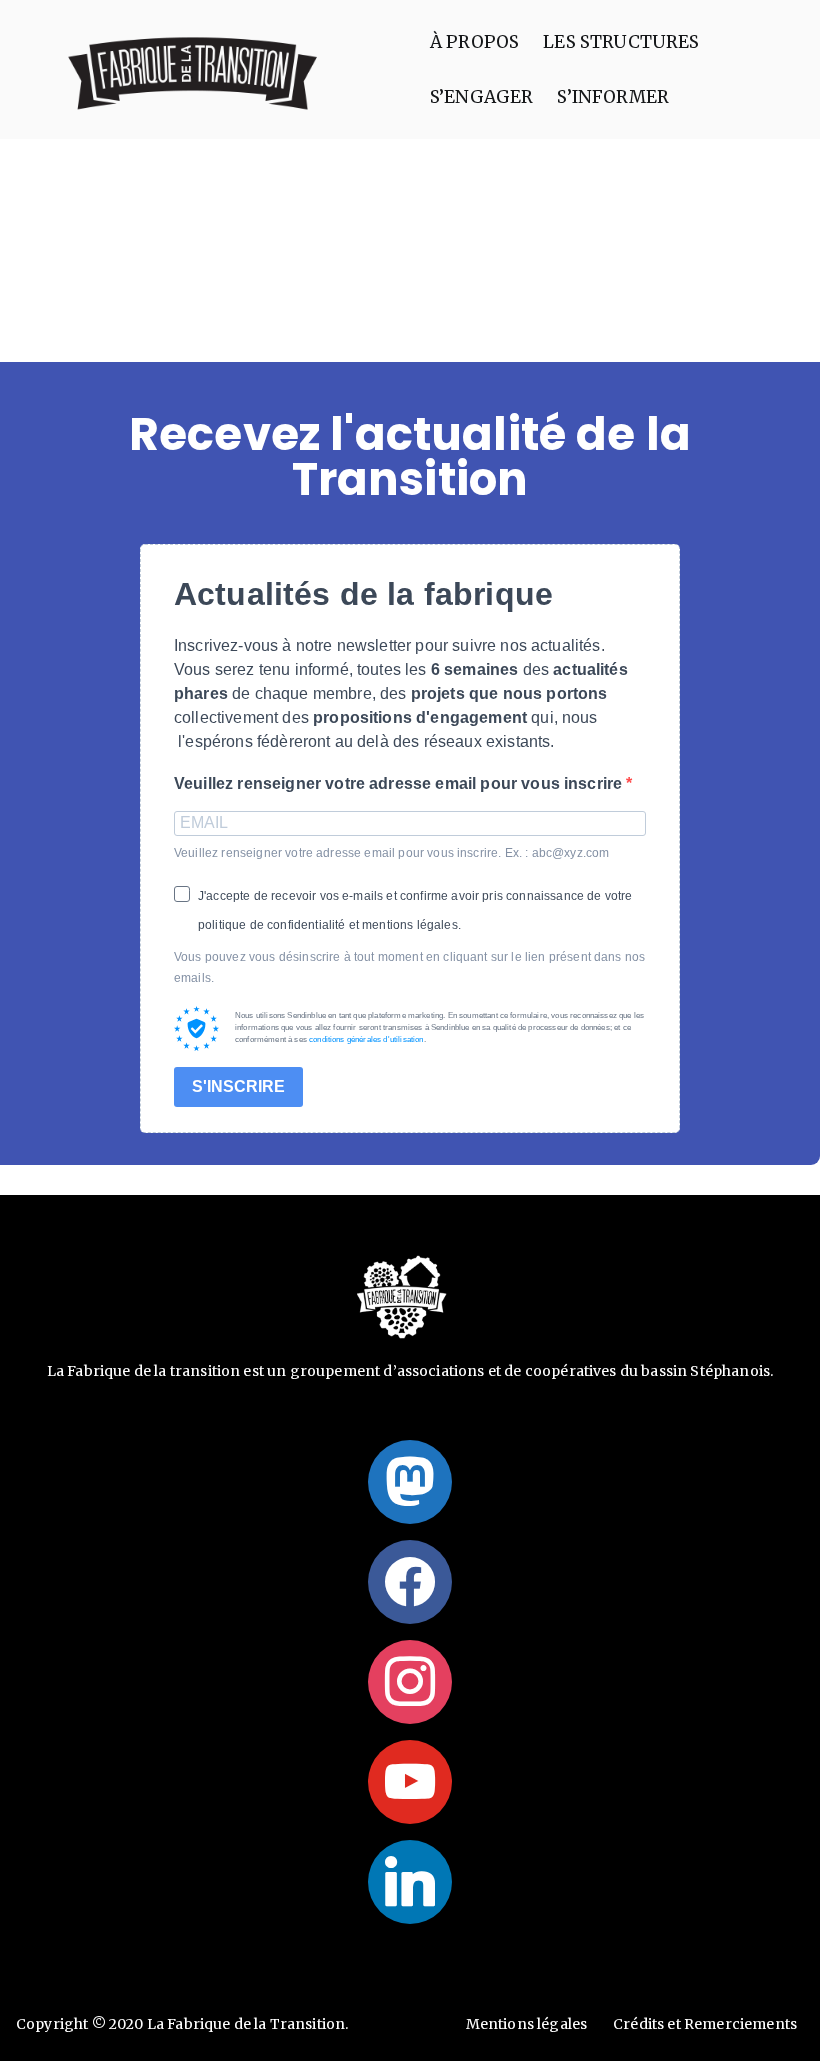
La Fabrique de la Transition (246, 2024)
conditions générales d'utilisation (366, 1039)
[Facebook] (410, 1582)
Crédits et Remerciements (705, 2024)
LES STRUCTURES (621, 42)
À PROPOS (474, 42)
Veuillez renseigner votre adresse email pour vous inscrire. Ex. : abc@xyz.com (391, 853)
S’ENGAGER (481, 97)
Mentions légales (527, 2024)
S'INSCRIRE (238, 1086)
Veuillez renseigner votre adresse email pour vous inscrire (400, 783)
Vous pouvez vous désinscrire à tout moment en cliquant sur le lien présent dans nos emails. (409, 968)
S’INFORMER (613, 97)
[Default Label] (410, 1482)
